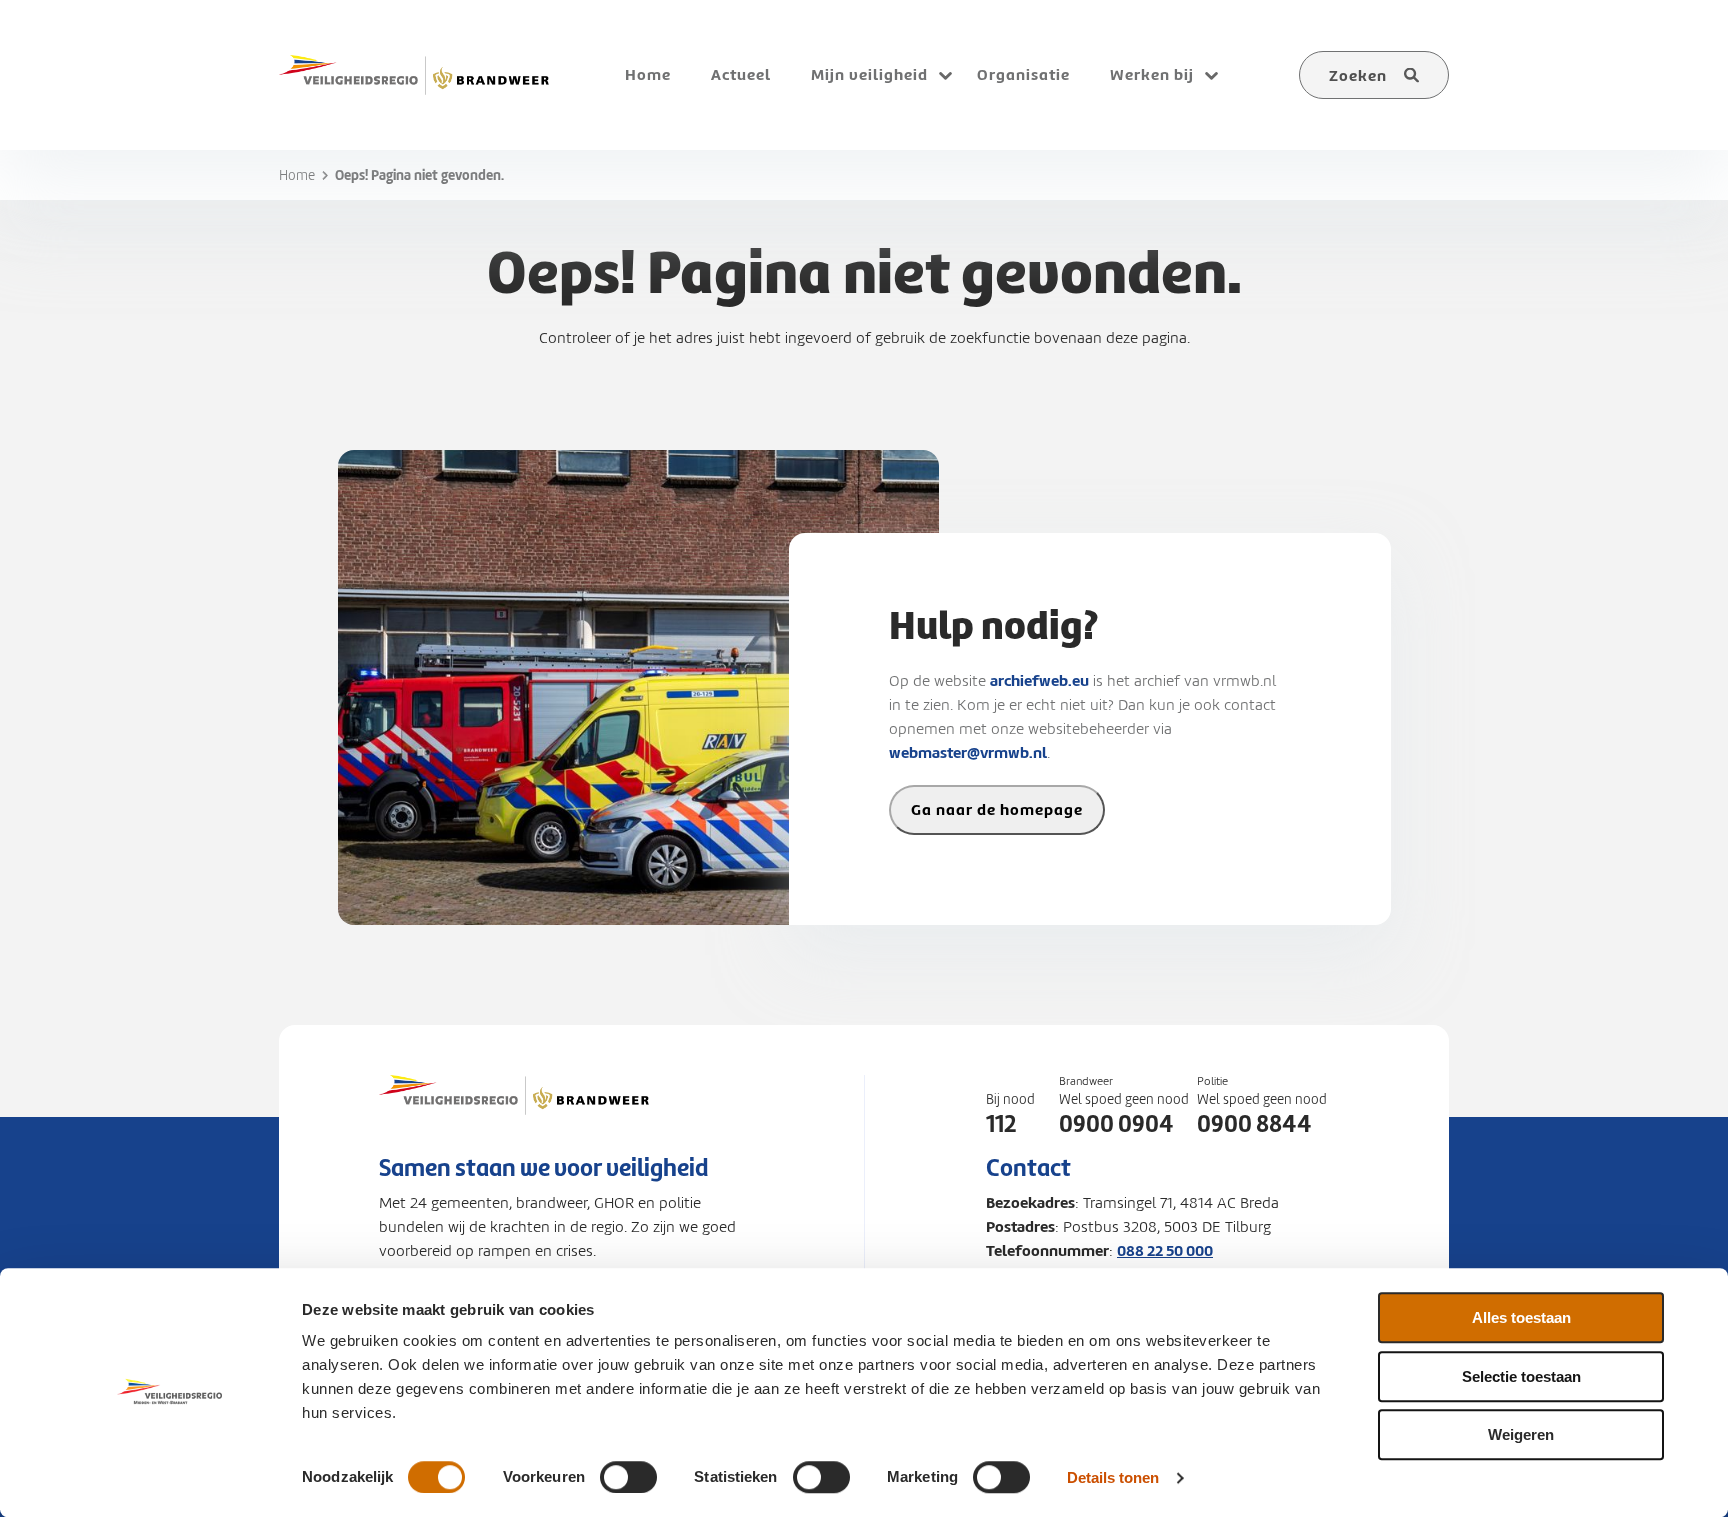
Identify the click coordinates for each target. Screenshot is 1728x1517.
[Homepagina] (514, 1115)
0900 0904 (1116, 1124)
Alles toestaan (1521, 1317)
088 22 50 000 (1165, 1250)
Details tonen (1113, 1477)
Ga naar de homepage (997, 809)
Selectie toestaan (1521, 1376)
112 (1001, 1124)
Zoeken (1358, 75)
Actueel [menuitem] (741, 74)
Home (297, 175)
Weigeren (1521, 1434)
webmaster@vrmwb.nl (968, 752)
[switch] (628, 1477)
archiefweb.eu (1039, 680)
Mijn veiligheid (869, 74)
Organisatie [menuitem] (1023, 74)
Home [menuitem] (648, 74)
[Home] (414, 75)
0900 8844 (1254, 1124)
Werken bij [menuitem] (1152, 74)
